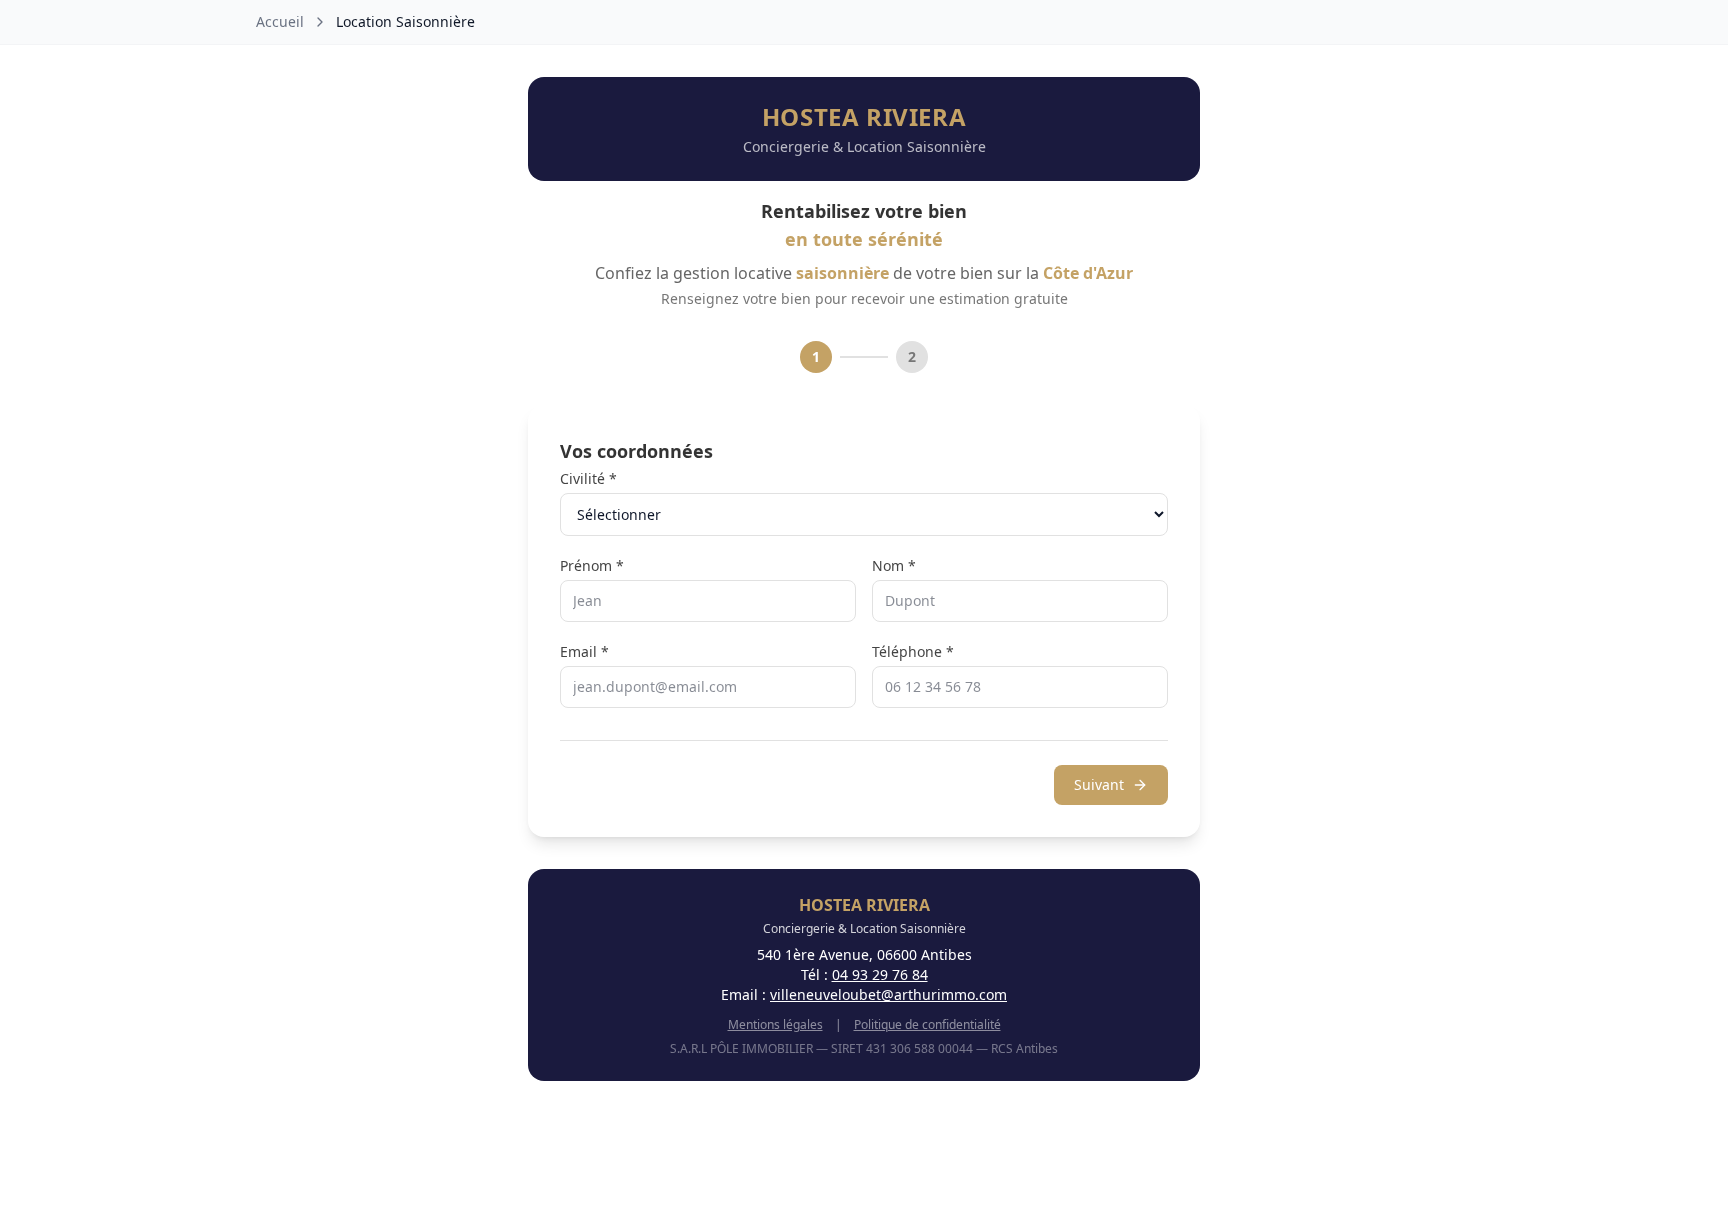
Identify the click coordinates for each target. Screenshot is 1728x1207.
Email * (584, 651)
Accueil (280, 21)
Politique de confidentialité (927, 1025)
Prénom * (592, 565)
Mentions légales (775, 1025)
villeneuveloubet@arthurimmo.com (888, 994)
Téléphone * (913, 651)
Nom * (894, 565)
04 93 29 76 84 (880, 974)
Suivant (1099, 784)
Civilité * (588, 478)
